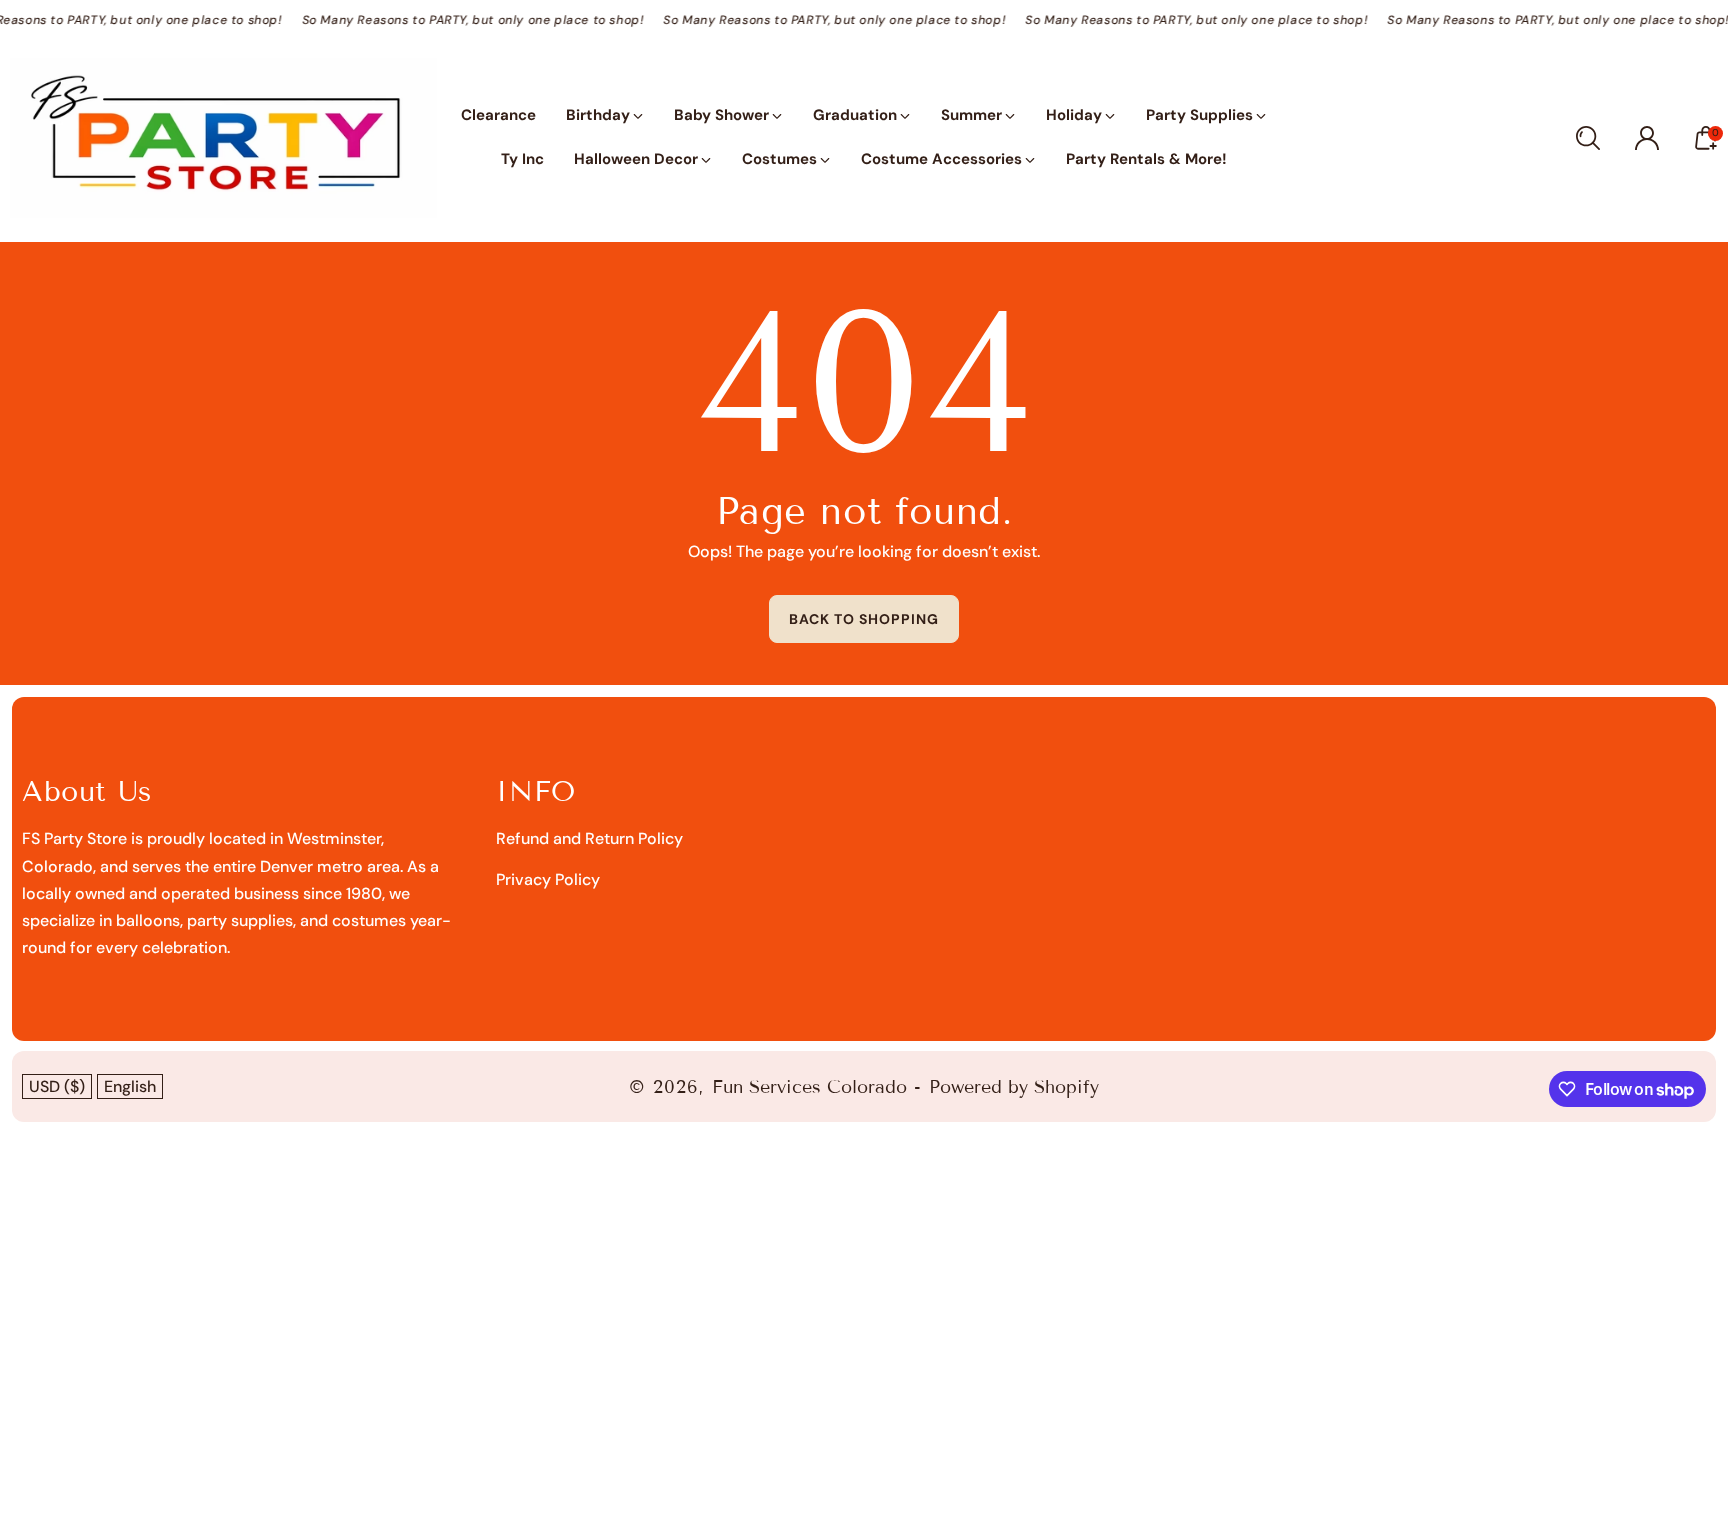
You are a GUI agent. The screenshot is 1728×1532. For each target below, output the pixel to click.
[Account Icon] (1647, 138)
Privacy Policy (548, 879)
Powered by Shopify (1014, 1087)
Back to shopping (864, 619)
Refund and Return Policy (589, 838)
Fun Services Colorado (809, 1087)
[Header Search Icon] (1588, 138)
